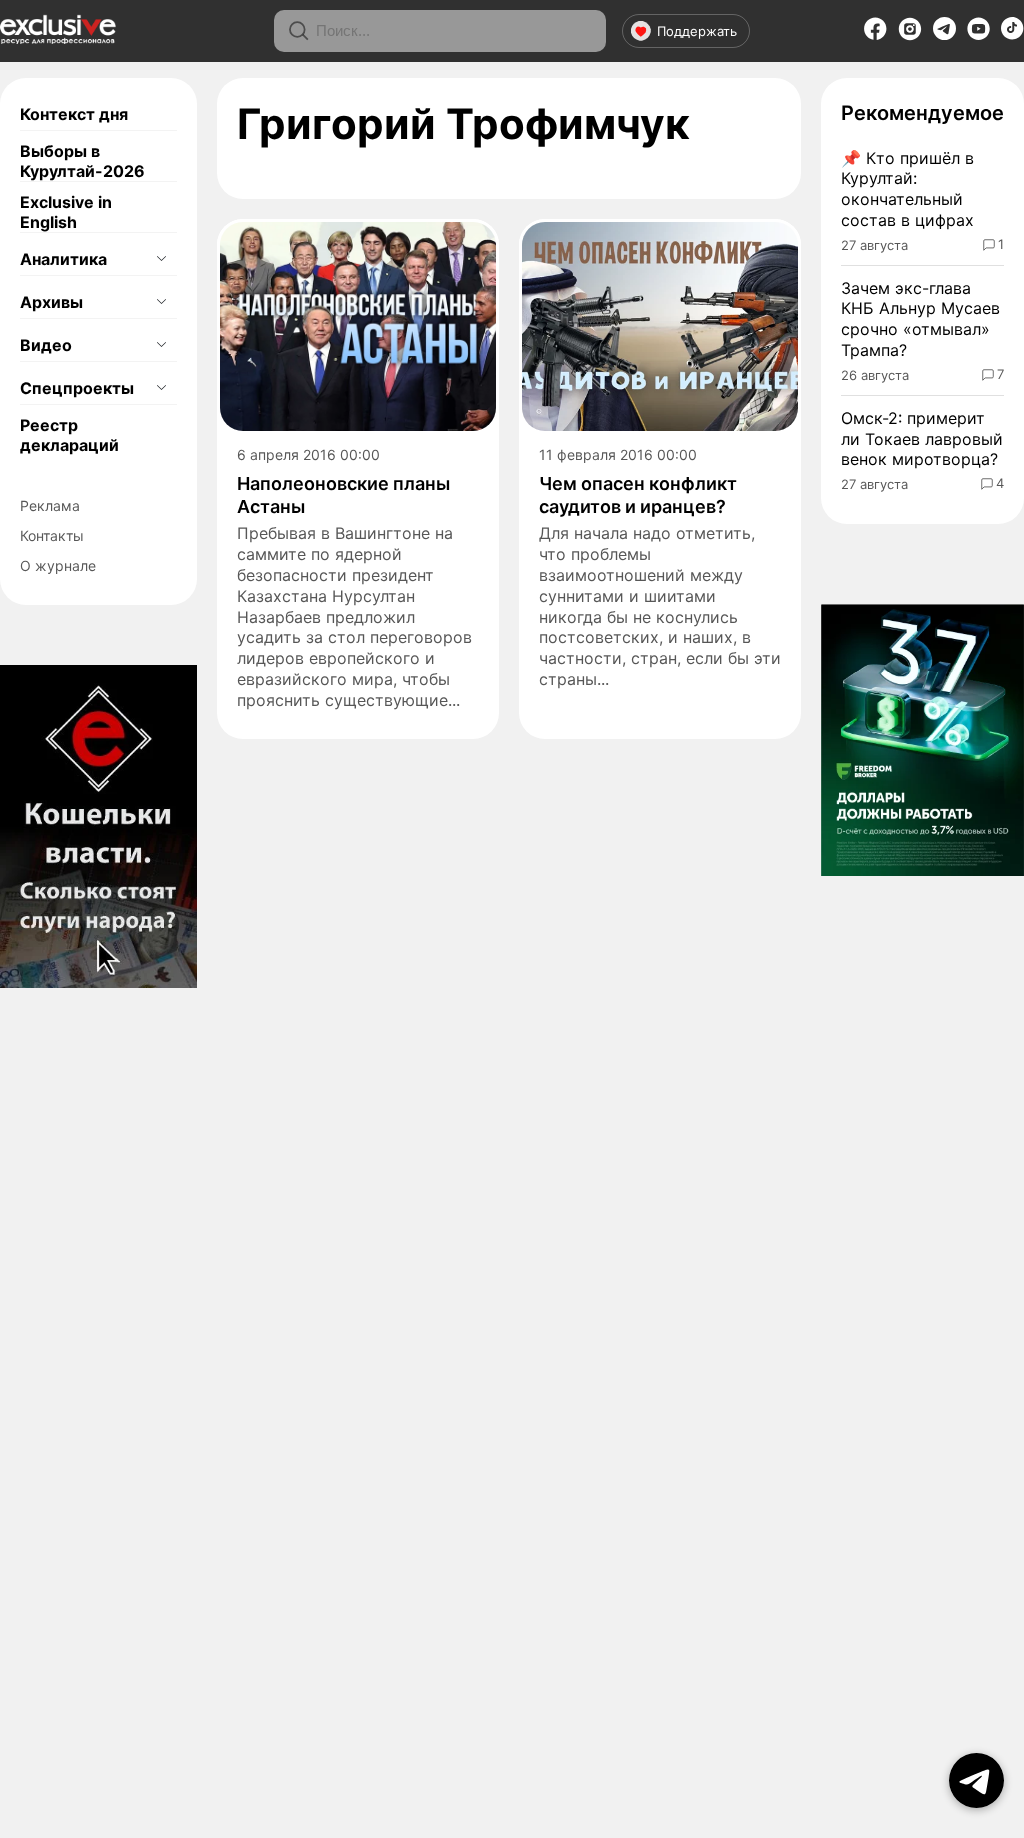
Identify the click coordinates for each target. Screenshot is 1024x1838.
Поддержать (697, 31)
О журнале (58, 565)
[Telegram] (944, 34)
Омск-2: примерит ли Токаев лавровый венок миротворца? (922, 439)
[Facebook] (875, 35)
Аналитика (63, 259)
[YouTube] (978, 35)
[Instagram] (910, 35)
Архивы (51, 302)
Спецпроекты (77, 388)
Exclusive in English (66, 212)
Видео (46, 345)
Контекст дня (74, 114)
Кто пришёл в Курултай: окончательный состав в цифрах (907, 189)
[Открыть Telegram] (976, 1780)
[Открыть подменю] (161, 259)
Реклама (50, 505)
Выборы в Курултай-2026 (82, 161)
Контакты (52, 535)
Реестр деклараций (69, 435)
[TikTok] (1012, 34)
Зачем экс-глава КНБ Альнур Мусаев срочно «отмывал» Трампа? (920, 319)
